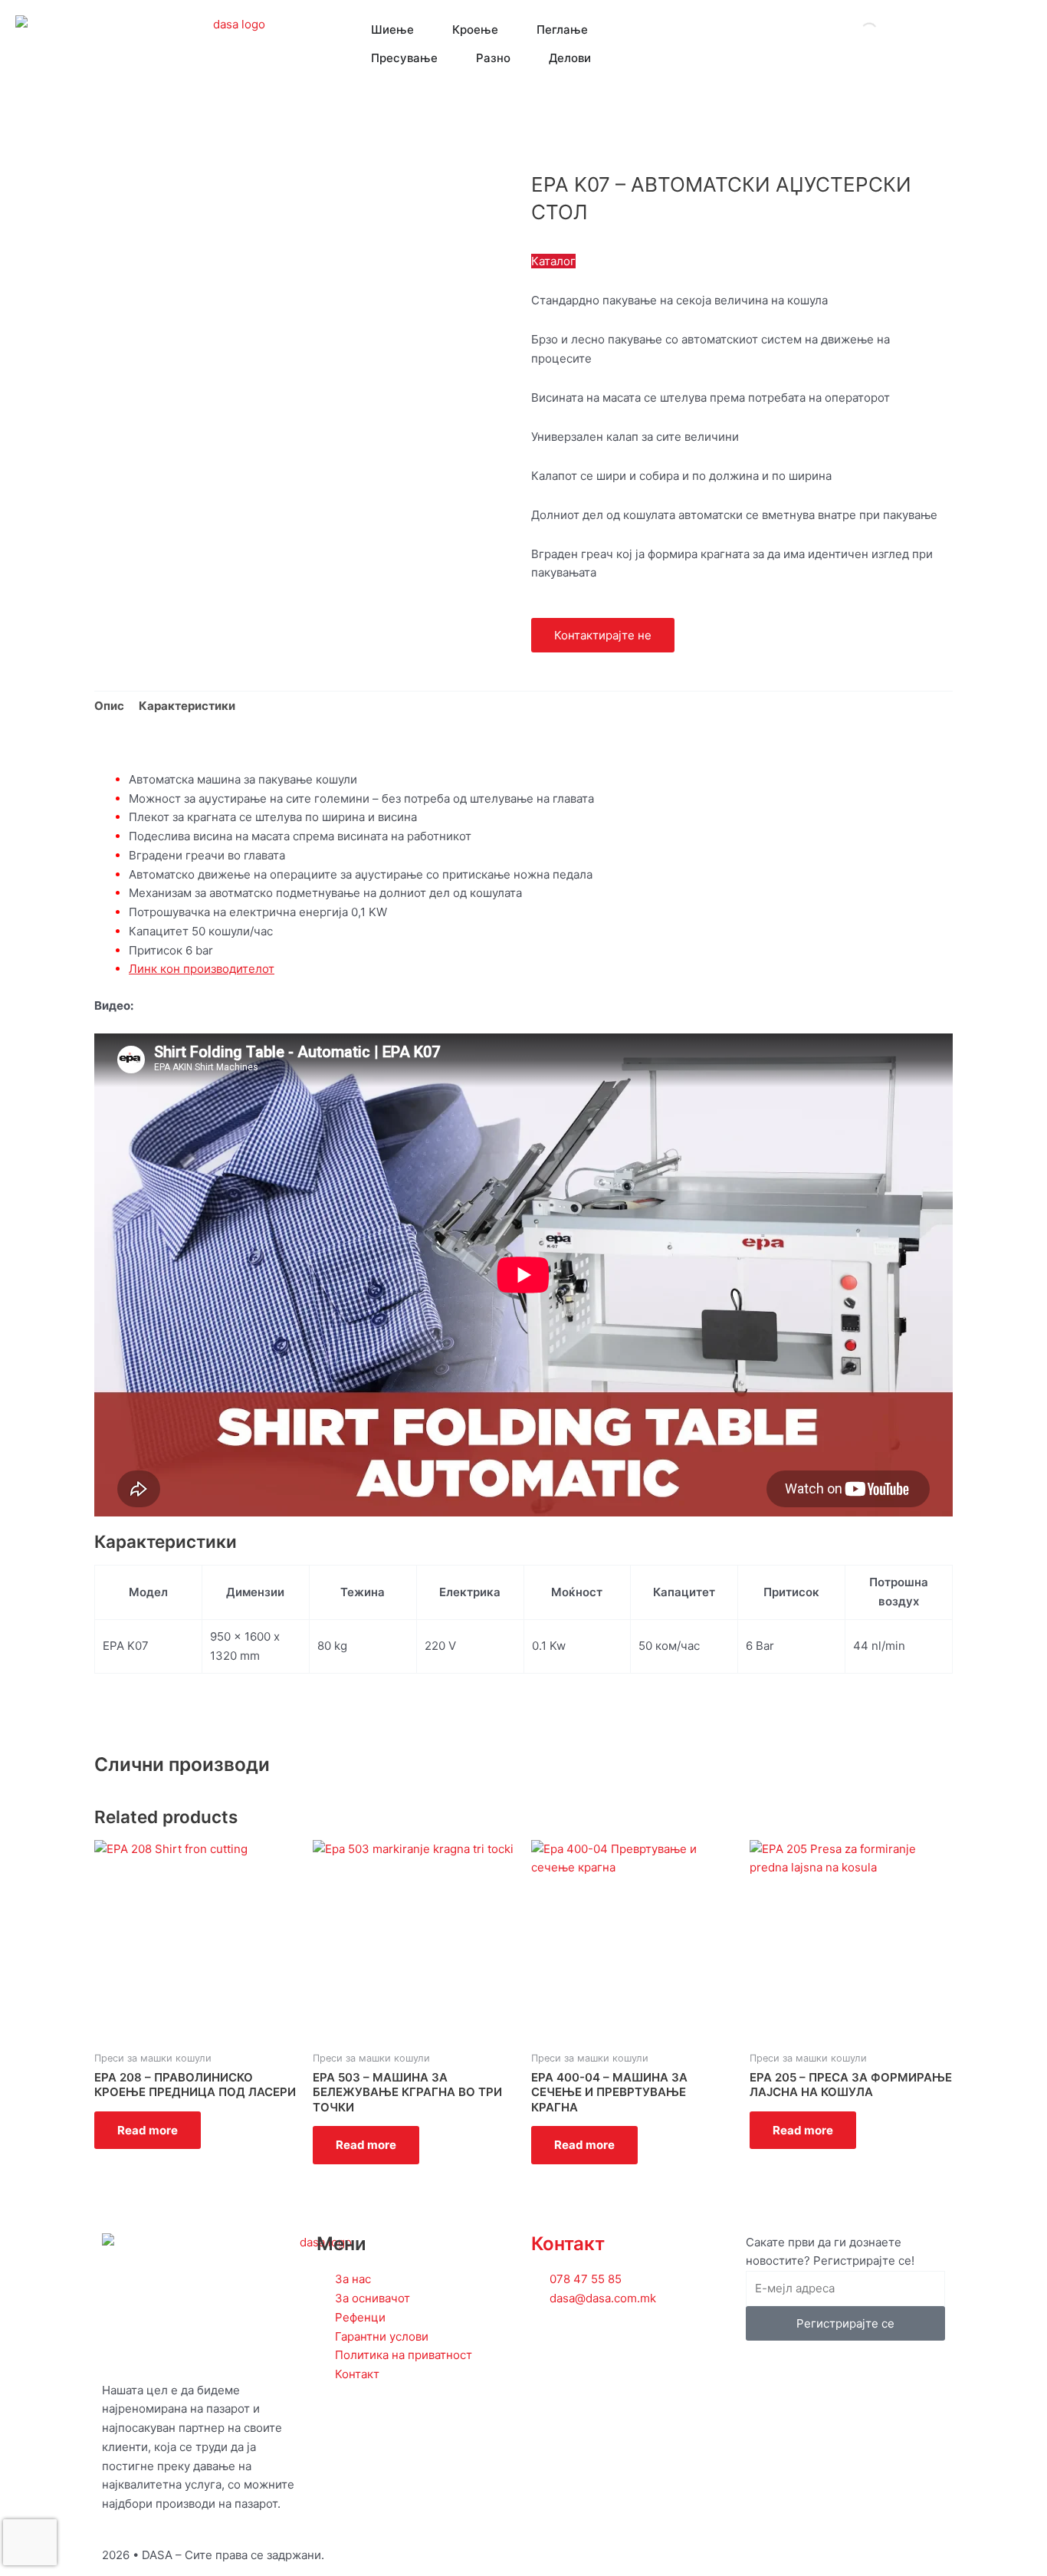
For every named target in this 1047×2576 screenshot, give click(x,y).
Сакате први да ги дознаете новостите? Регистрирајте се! (830, 2252)
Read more (148, 2130)
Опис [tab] (109, 706)
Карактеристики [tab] (187, 706)
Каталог (553, 261)
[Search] (856, 31)
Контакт (568, 2244)
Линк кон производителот (202, 969)
